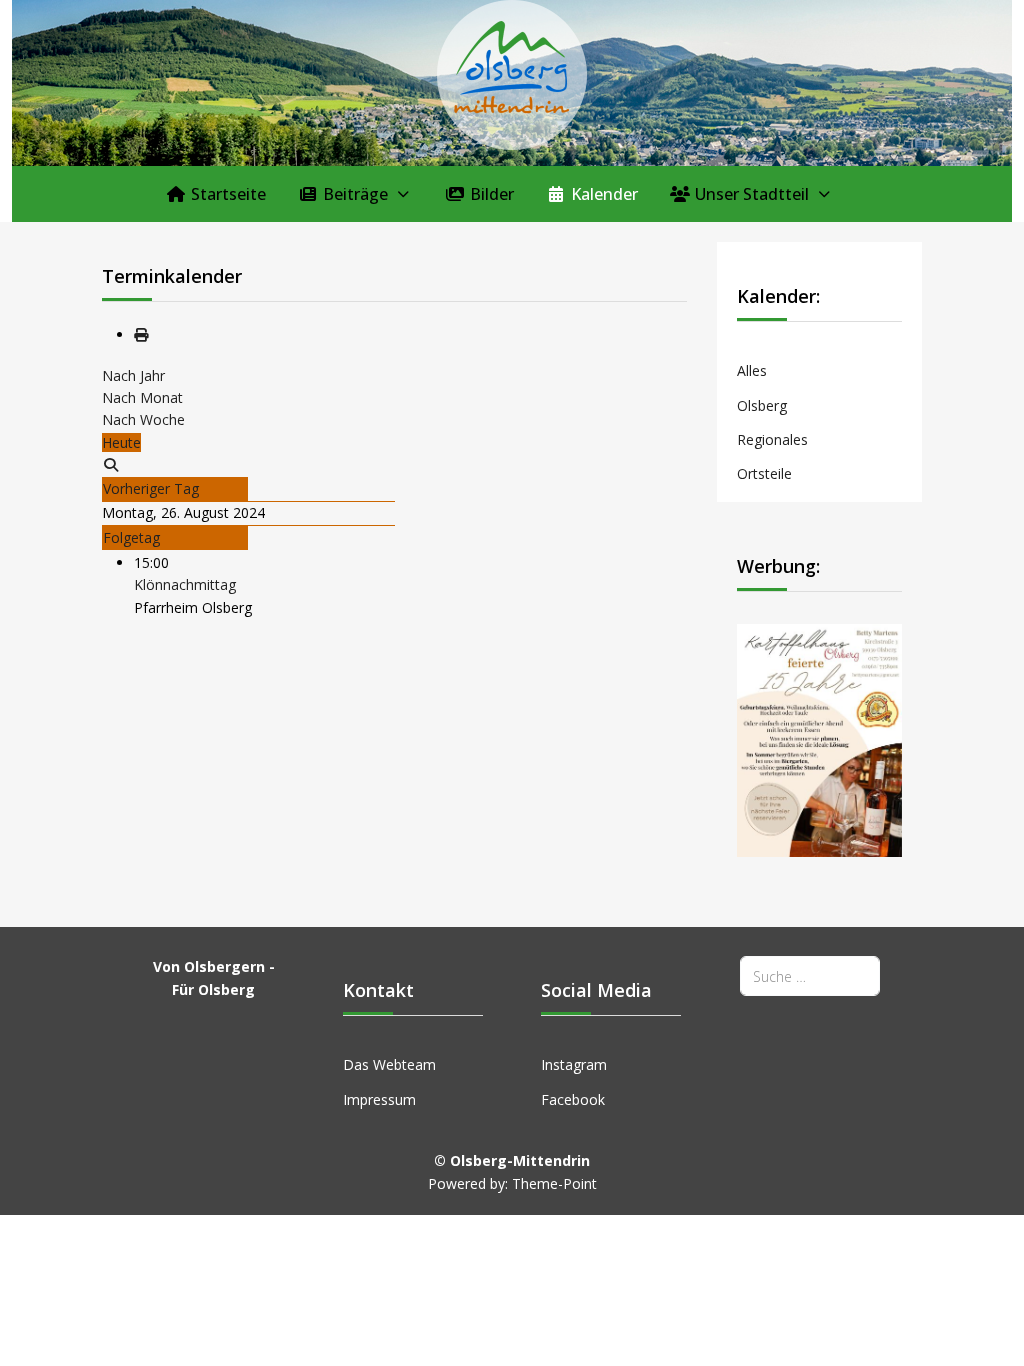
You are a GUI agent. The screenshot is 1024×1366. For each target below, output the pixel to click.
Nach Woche (143, 419)
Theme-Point (554, 1183)
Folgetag (131, 537)
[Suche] (111, 464)
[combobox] (810, 975)
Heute (121, 442)
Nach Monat (142, 397)
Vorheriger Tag (151, 488)
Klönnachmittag (185, 584)
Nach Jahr (133, 375)
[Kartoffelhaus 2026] (819, 738)
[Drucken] (141, 334)
